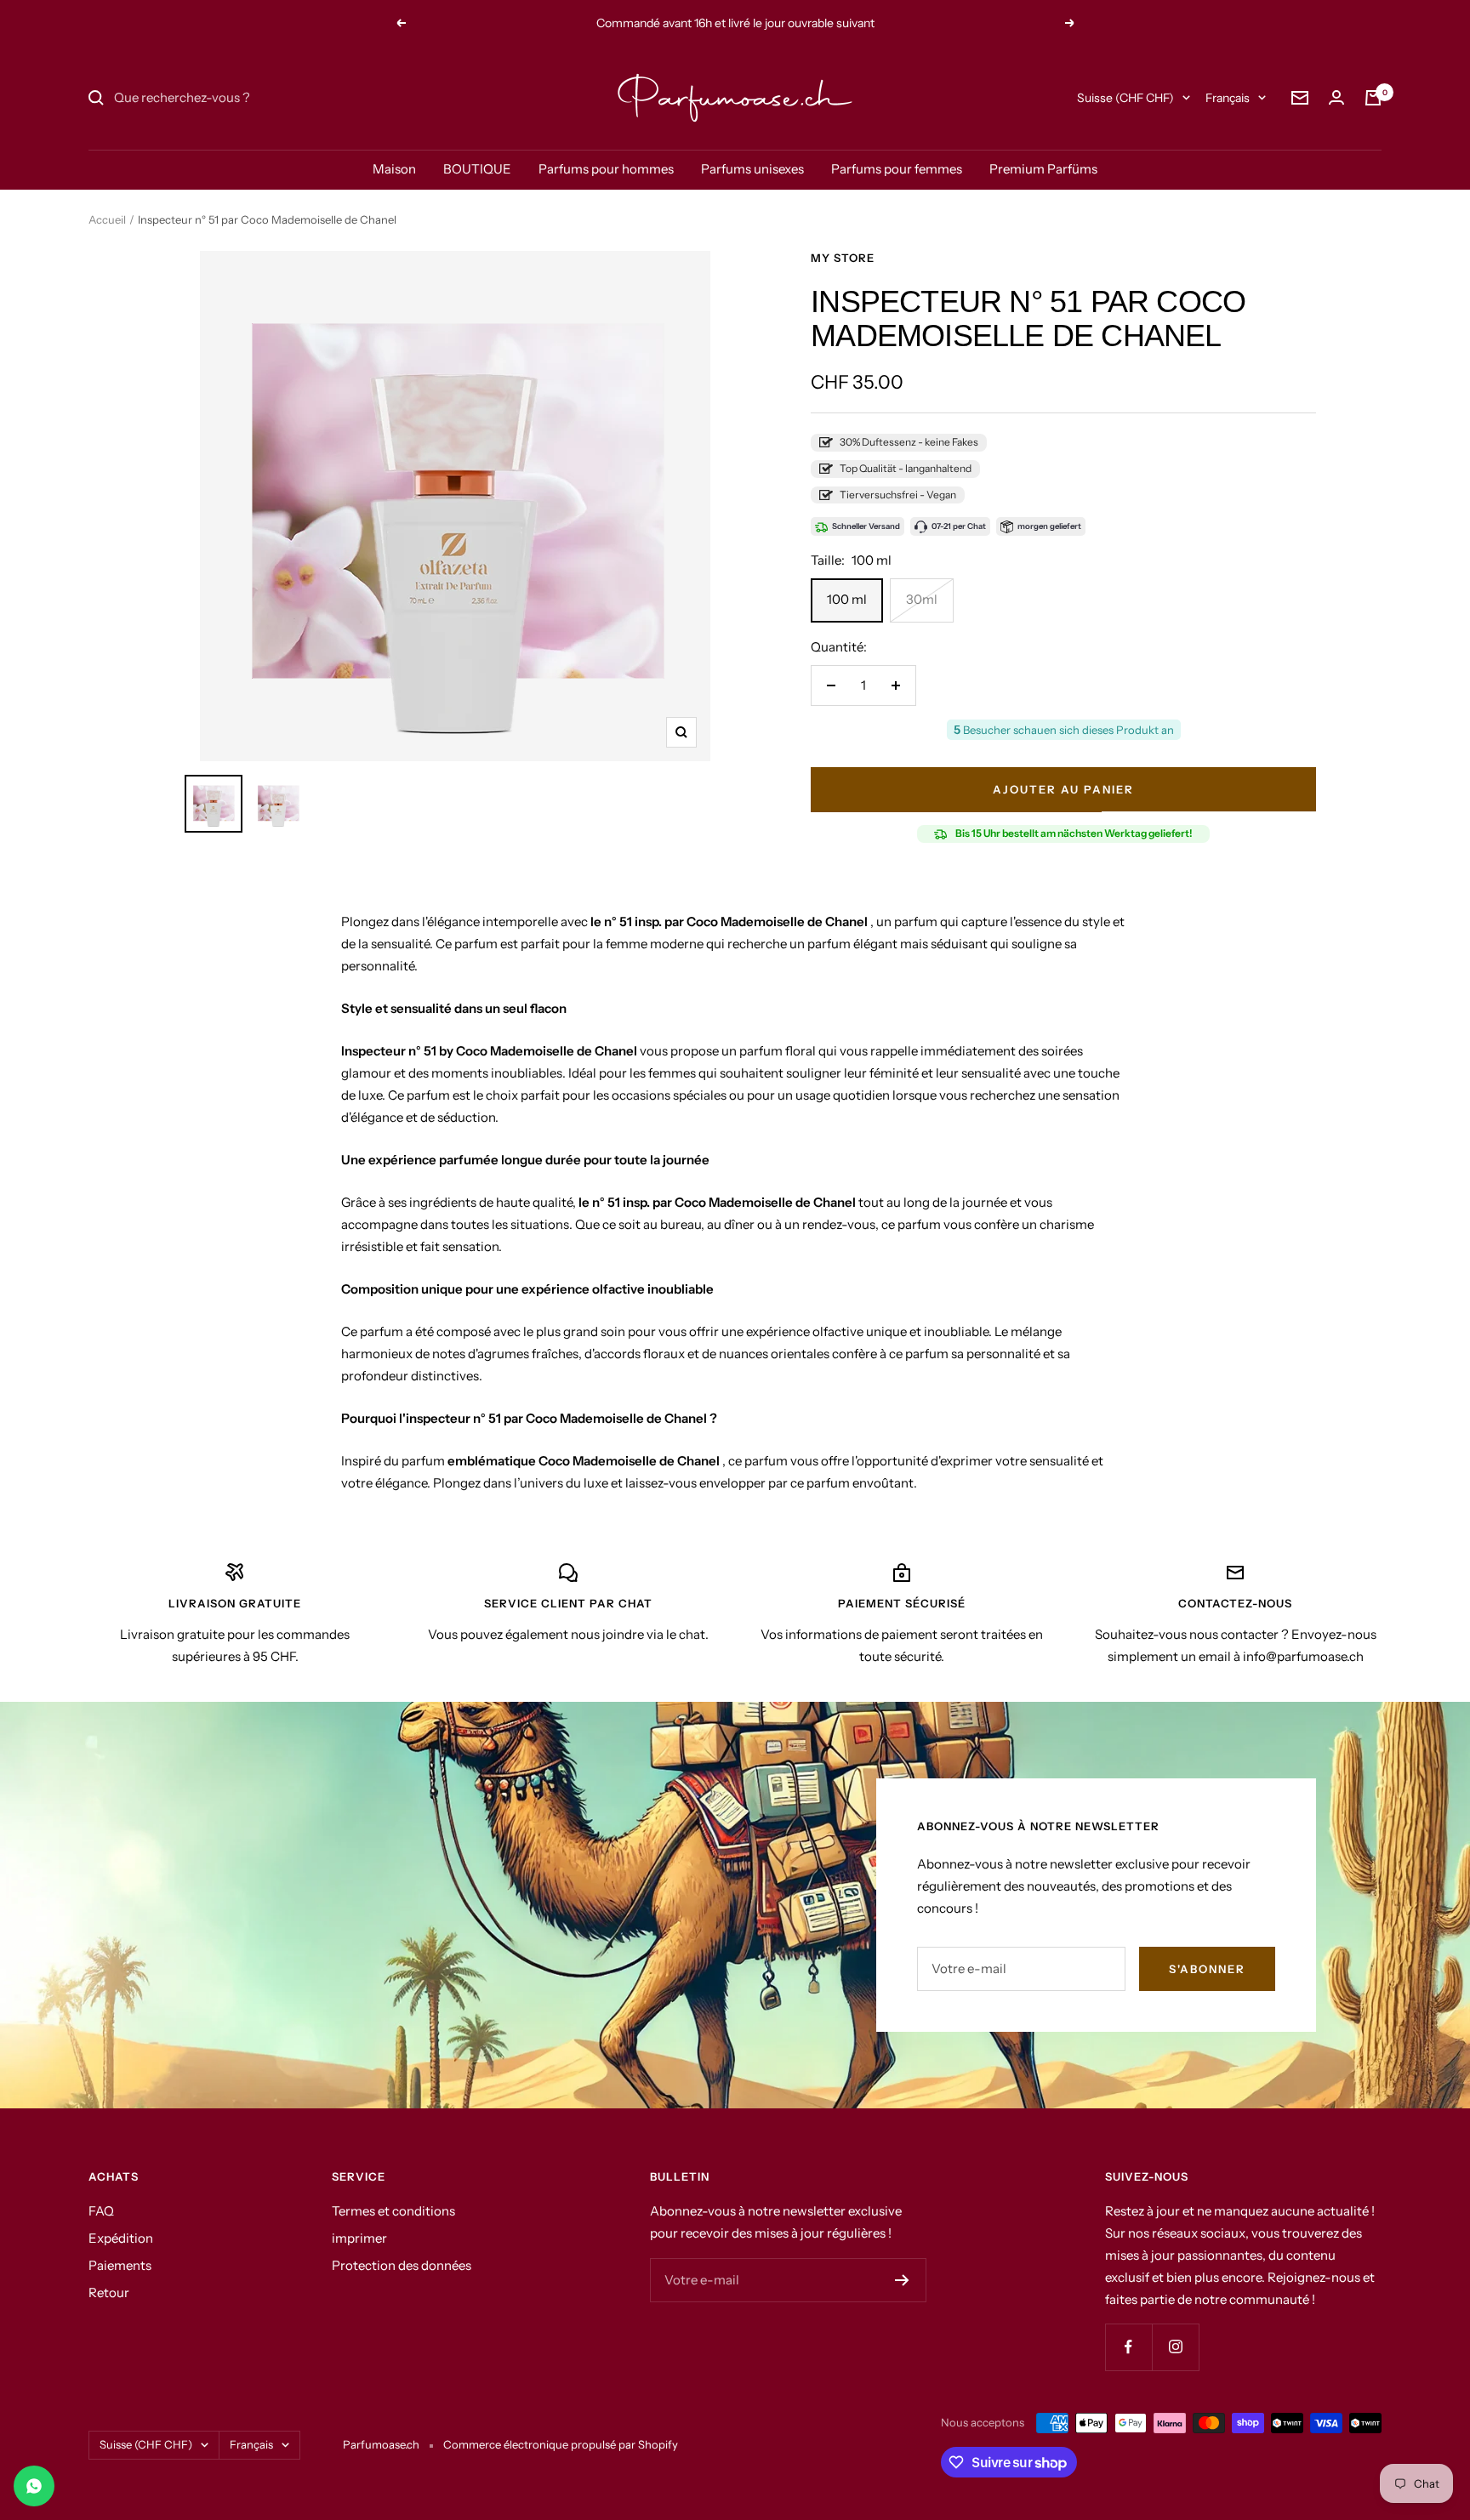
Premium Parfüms (1043, 169)
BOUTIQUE (477, 169)
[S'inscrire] (902, 2280)
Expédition (121, 2238)
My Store (843, 258)
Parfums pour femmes (897, 169)
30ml (922, 599)
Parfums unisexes (752, 169)
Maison (394, 169)
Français (1228, 98)
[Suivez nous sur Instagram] (1175, 2347)
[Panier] (1373, 98)
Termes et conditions (393, 2211)
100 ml (847, 599)
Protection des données (402, 2265)
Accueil (107, 219)
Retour (109, 2292)
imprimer (359, 2238)
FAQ (101, 2211)
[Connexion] (1336, 97)
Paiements (120, 2265)
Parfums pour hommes (606, 169)
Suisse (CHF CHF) (1125, 98)
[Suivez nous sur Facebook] (1128, 2347)
